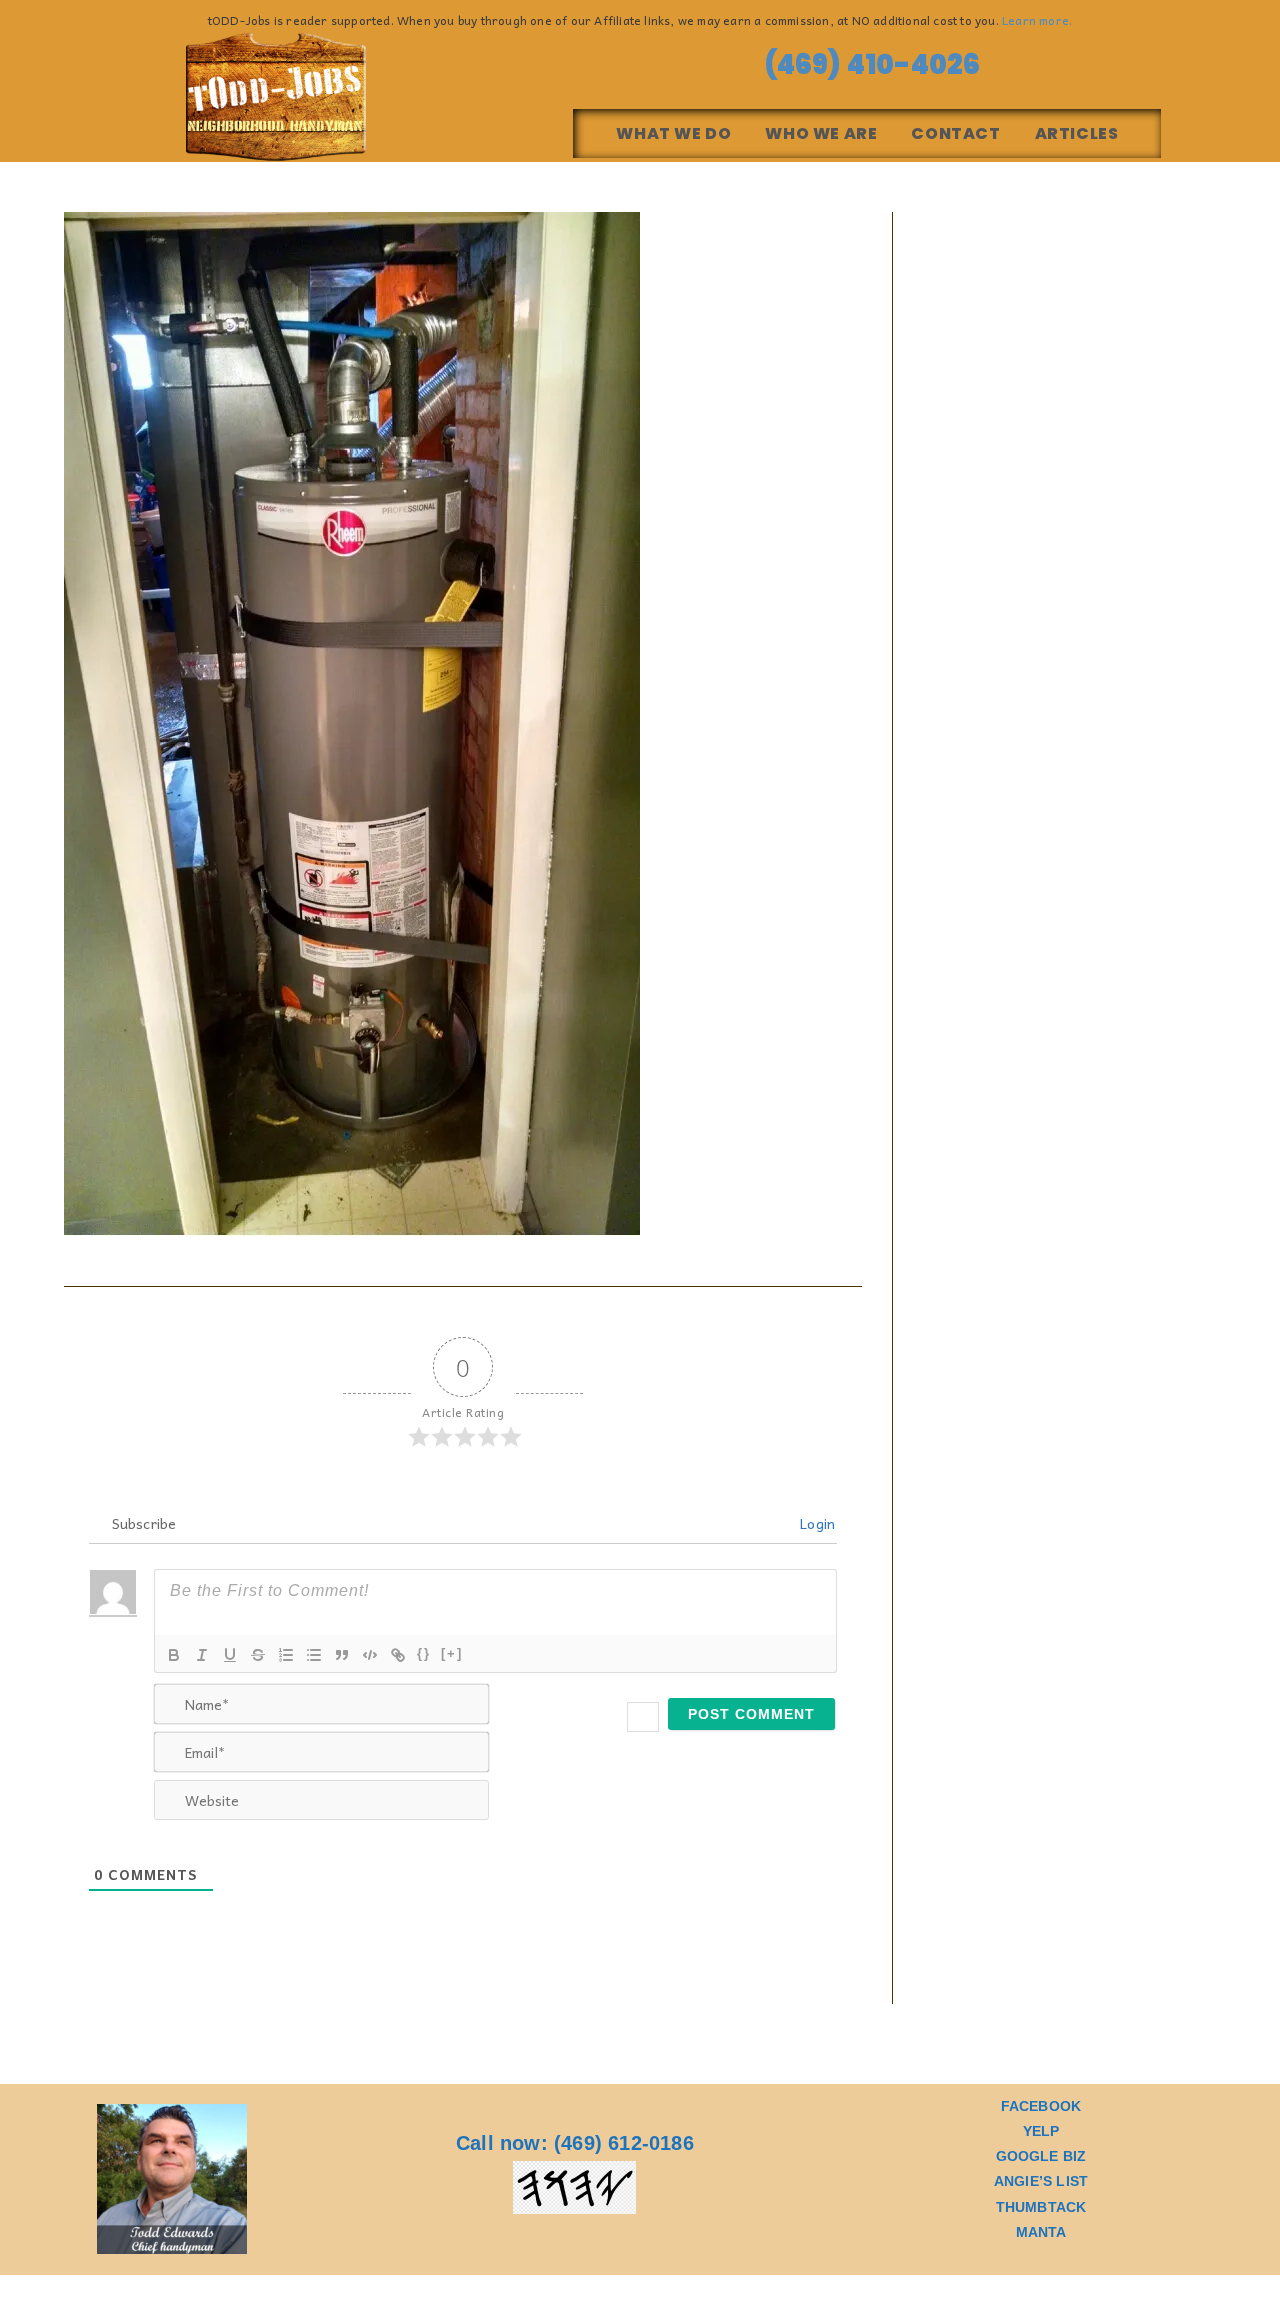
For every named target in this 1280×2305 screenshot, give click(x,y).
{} (424, 1653)
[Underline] (230, 1655)
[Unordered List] (314, 1655)
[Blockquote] (342, 1655)
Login (815, 1523)
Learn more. (1037, 20)
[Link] (398, 1655)
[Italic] (202, 1655)
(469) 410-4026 (867, 64)
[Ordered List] (286, 1655)
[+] (452, 1653)
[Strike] (258, 1655)
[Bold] (174, 1655)
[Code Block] (370, 1655)
